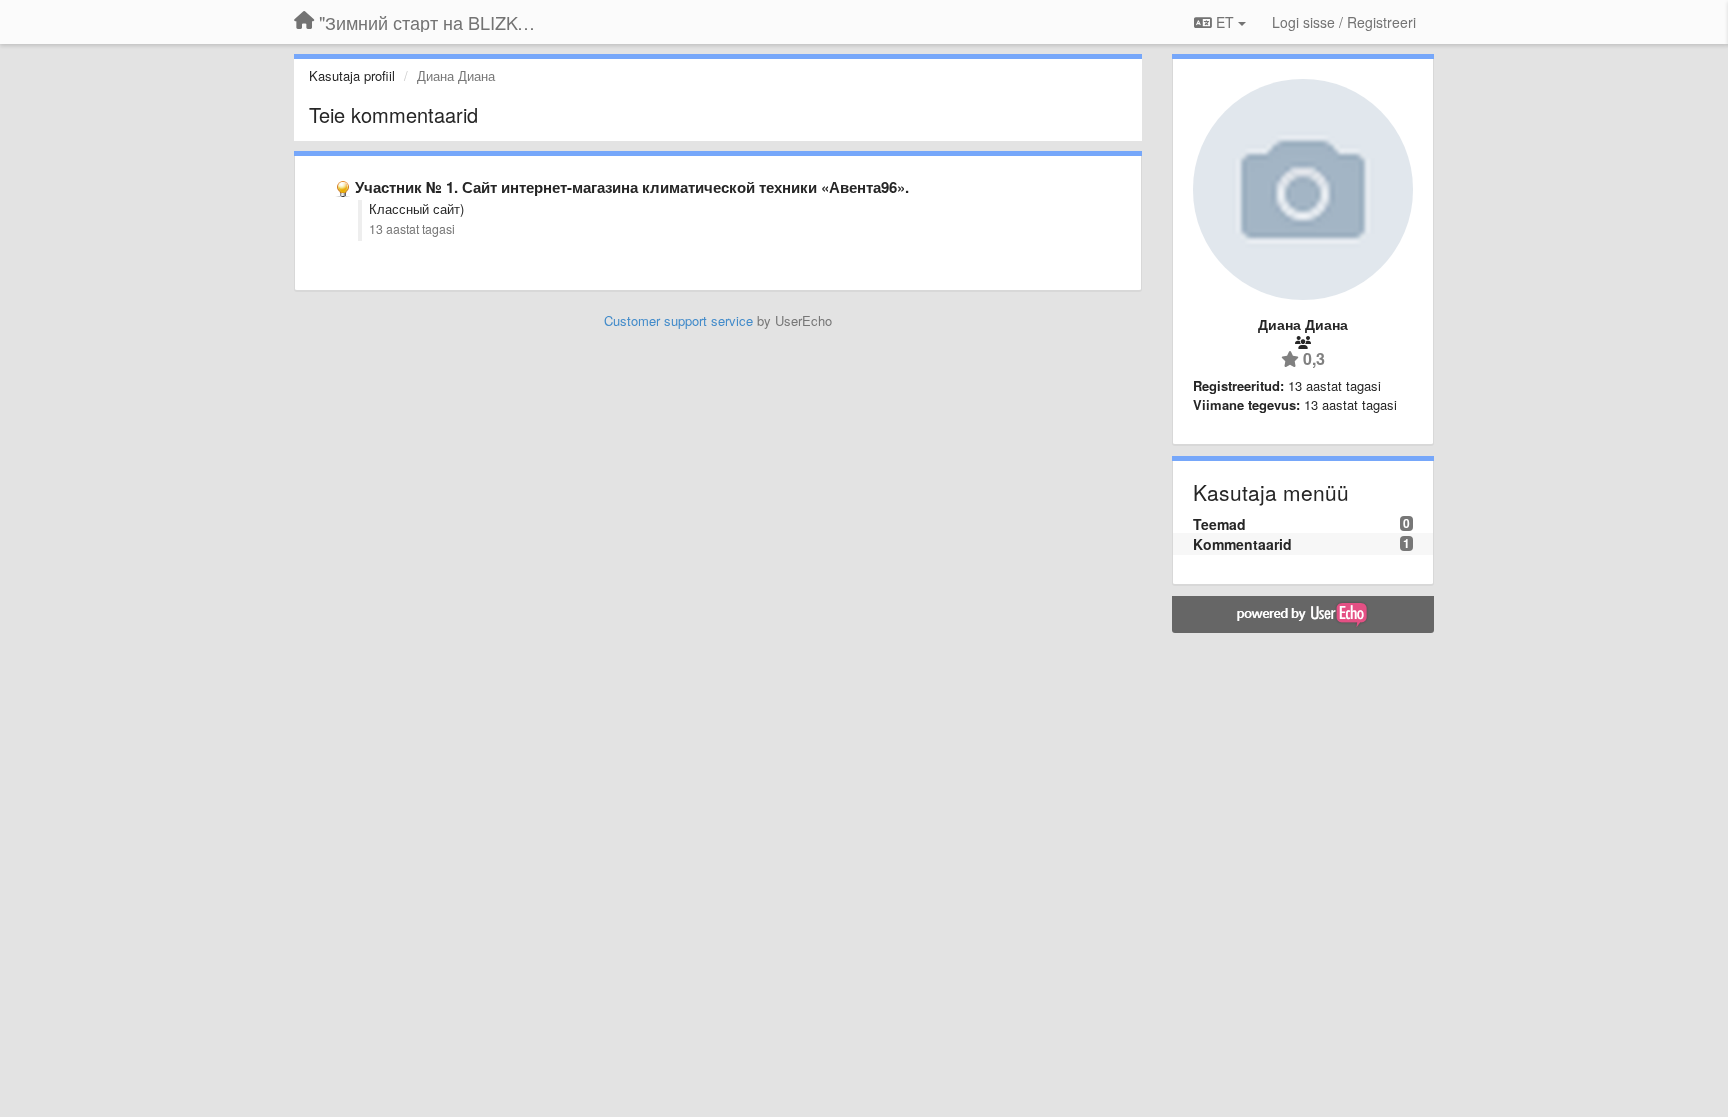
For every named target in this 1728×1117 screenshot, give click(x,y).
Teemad (1219, 524)
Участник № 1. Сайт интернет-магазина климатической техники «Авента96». (632, 187)
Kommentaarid (1242, 544)
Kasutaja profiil (352, 75)
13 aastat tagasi (412, 229)
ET (1225, 22)
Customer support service (678, 320)
